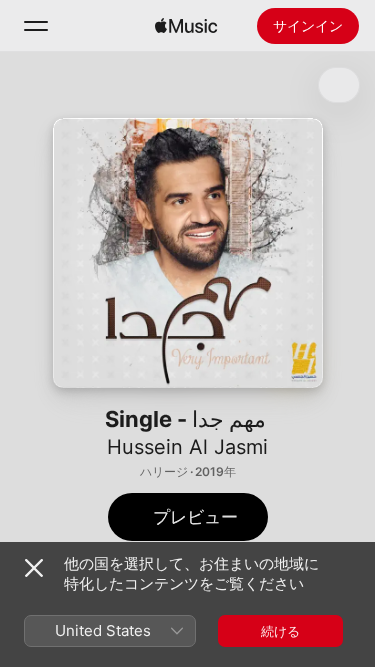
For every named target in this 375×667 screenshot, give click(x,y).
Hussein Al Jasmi (187, 447)
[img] (186, 26)
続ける (280, 631)
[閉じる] (34, 568)
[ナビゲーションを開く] (36, 26)
